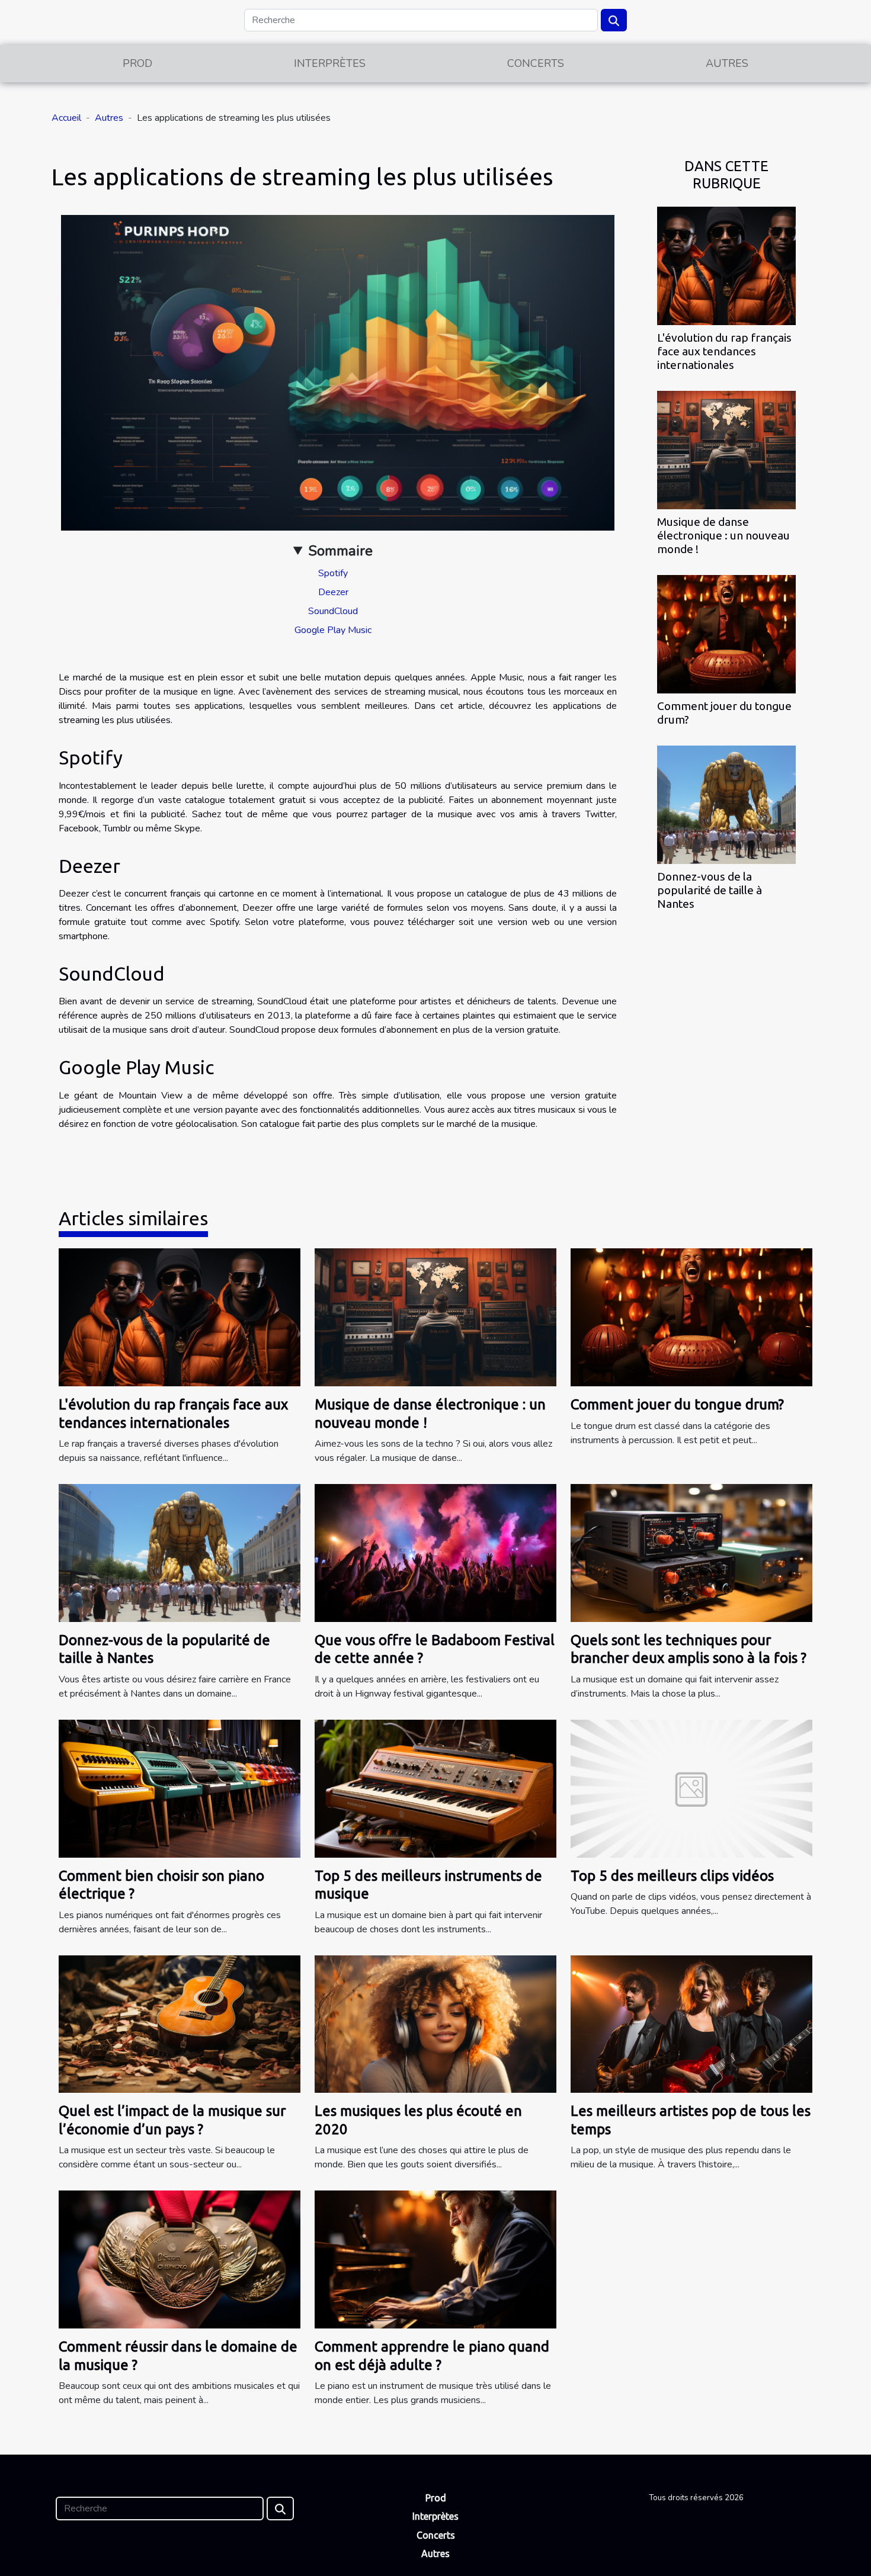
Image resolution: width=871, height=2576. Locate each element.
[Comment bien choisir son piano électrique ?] (180, 1788)
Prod (137, 63)
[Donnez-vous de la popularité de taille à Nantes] (726, 804)
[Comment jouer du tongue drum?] (726, 634)
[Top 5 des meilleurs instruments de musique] (435, 1788)
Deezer (333, 592)
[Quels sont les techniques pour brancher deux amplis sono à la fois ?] (691, 1552)
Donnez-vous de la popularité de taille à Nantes (710, 890)
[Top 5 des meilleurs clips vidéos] (691, 1788)
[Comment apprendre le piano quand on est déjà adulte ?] (435, 2259)
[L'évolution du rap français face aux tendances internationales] (726, 265)
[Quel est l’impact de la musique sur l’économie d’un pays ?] (180, 2023)
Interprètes (330, 63)
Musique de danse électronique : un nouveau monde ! (723, 535)
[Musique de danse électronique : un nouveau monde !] (726, 449)
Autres (727, 63)
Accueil (66, 118)
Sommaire (340, 551)
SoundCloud (333, 611)
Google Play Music (333, 630)
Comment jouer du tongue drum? (677, 1404)
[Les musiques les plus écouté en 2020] (435, 2023)
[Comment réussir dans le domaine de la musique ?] (180, 2259)
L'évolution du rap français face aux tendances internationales (724, 351)
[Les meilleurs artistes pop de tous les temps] (691, 2023)
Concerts (536, 63)
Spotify (333, 573)
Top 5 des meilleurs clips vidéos (672, 1876)
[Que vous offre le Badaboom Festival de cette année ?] (435, 1552)
